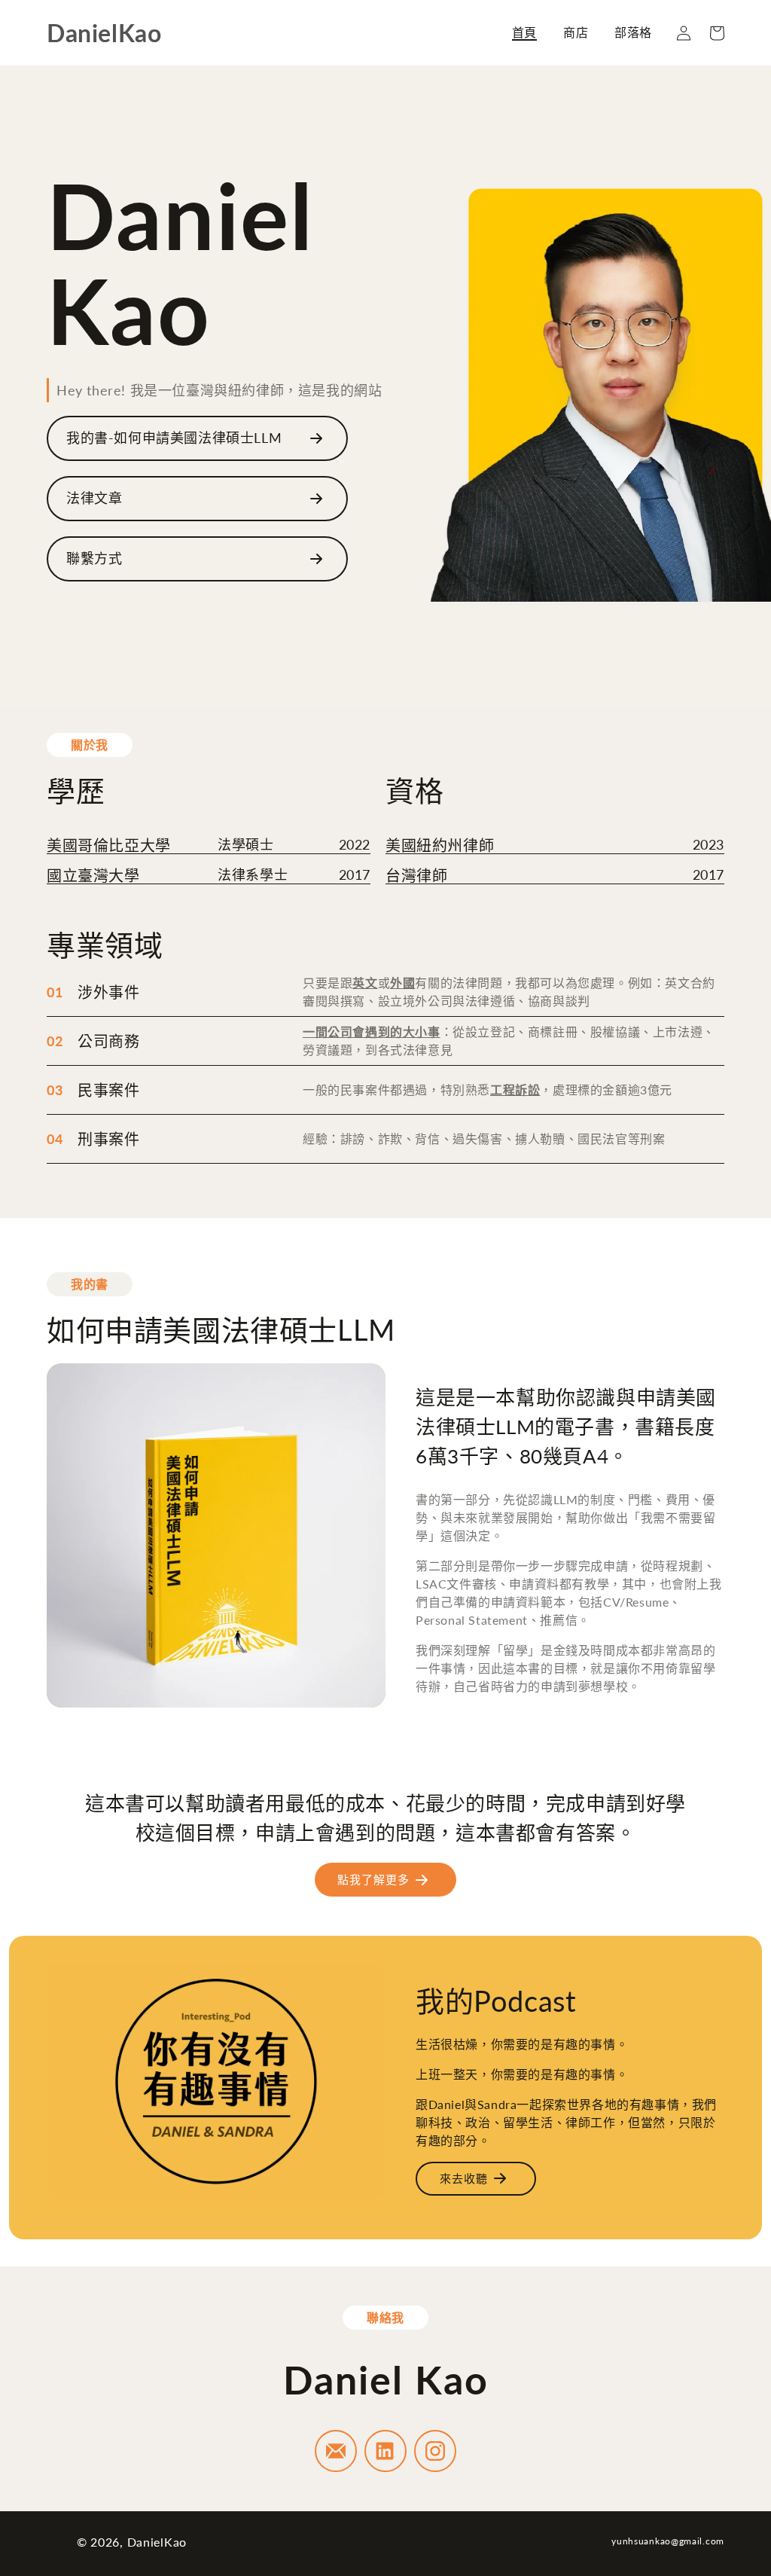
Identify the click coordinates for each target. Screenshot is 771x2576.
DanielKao (157, 2542)
